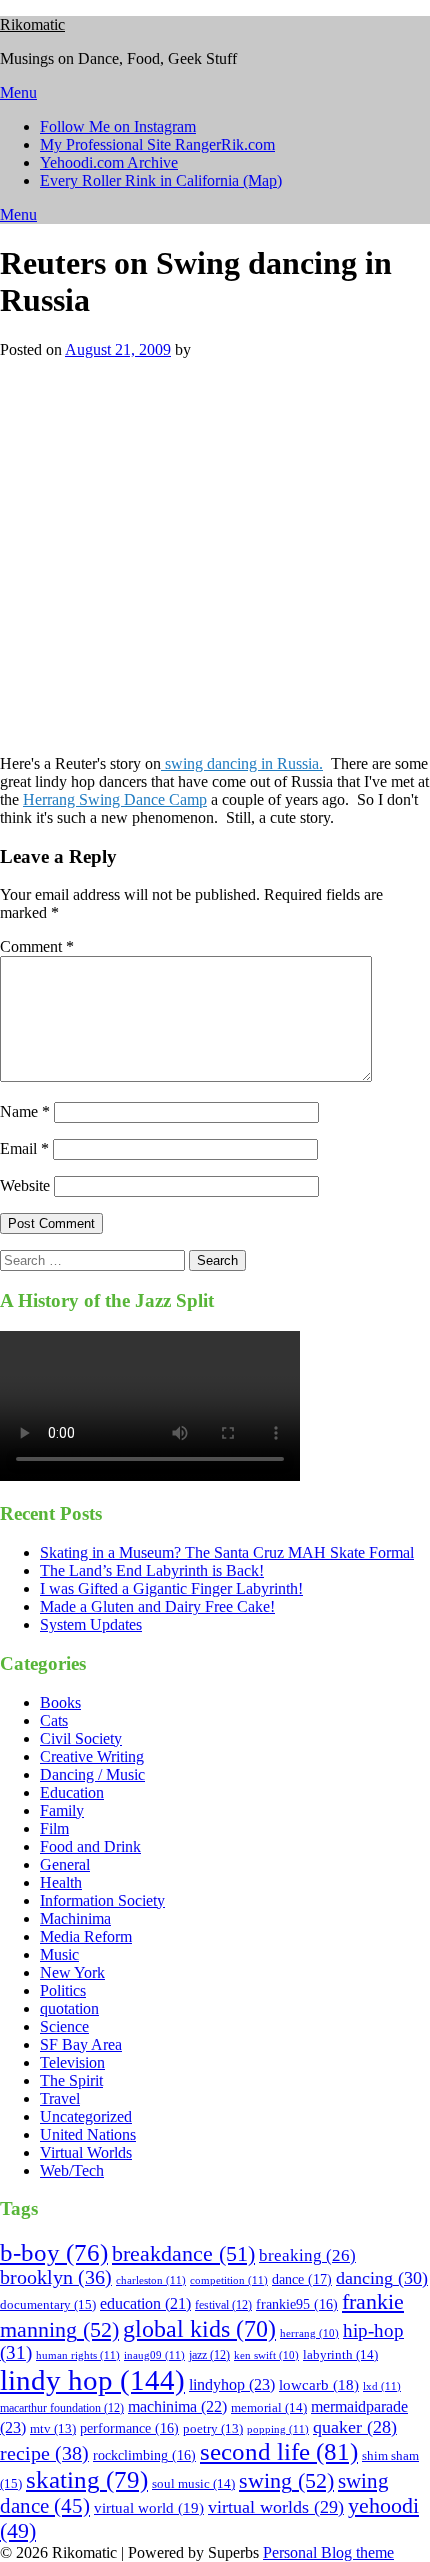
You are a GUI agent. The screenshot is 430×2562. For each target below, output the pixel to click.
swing (286, 2480)
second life (279, 2451)
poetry (213, 2429)
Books (60, 1702)
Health (61, 1882)
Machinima (75, 1918)
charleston (151, 2280)
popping (278, 2429)
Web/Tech (72, 2170)
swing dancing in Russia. (242, 763)
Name (25, 1111)
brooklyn (56, 2277)
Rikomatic (32, 24)
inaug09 (154, 2355)
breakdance (183, 2253)
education (145, 2303)
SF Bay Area (81, 2044)
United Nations (88, 2134)
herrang (309, 2333)
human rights (78, 2355)
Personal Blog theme (328, 2552)
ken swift (266, 2355)
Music (59, 1954)
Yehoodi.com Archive (109, 162)
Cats (54, 1720)
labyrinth (340, 2354)
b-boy (54, 2252)
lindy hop (92, 2380)
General (65, 1864)
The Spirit (71, 2080)
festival (223, 2305)
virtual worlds (276, 2507)
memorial (269, 2407)
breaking (307, 2255)
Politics (63, 1990)
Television (72, 2062)
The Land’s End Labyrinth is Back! (152, 1570)
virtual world (149, 2508)
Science (64, 2026)
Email (24, 1148)
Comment (37, 946)
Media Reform (86, 1936)
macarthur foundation (62, 2408)
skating (87, 2479)
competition (229, 2280)
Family (62, 1810)
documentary (48, 2304)
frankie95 (297, 2304)
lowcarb (319, 2385)
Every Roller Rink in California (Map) (161, 180)
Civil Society (81, 1738)
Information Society (102, 1900)
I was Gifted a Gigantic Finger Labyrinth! (171, 1588)
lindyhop (232, 2384)
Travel (60, 2098)
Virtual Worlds (86, 2152)
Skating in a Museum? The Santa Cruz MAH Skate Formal (227, 1552)
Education (72, 1792)
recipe (44, 2453)
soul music (193, 2483)
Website (25, 1185)
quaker (355, 2427)
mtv (53, 2429)
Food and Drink (90, 1846)
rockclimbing (144, 2455)
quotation (69, 2008)
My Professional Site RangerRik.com (157, 144)
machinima (177, 2406)
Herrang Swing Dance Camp (115, 799)
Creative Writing (92, 1756)
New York (72, 1972)
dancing (382, 2278)
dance (302, 2279)
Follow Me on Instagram (118, 126)
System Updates (91, 1624)
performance (129, 2428)
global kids (199, 2328)
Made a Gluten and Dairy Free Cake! (157, 1606)
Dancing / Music (92, 1774)
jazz (209, 2355)
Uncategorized (86, 2116)
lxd (382, 2386)
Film (54, 1828)
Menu (18, 92)
